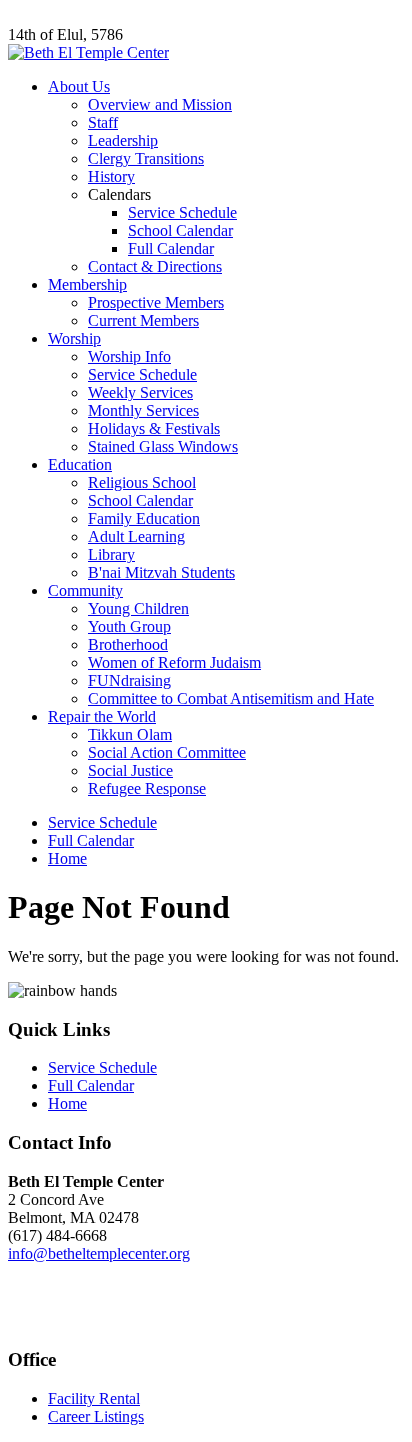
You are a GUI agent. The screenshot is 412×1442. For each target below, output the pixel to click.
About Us (79, 86)
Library (111, 554)
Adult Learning (136, 536)
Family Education (144, 518)
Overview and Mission (160, 104)
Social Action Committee (167, 752)
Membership (87, 284)
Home (67, 858)
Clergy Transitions (146, 158)
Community (85, 590)
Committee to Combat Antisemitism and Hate (231, 698)
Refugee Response (147, 788)
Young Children (138, 608)
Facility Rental (94, 1398)
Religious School (142, 482)
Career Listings (96, 1416)
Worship (74, 338)
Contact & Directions (155, 266)
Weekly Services (140, 392)
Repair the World (102, 716)
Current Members (143, 320)
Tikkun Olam (130, 734)
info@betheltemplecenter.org (99, 1253)
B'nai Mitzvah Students (161, 572)
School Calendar (180, 230)
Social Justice (130, 770)
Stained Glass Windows (163, 446)
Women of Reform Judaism (174, 662)
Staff (103, 122)
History (111, 176)
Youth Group (129, 626)
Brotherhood (128, 644)
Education (80, 464)
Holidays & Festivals (154, 428)
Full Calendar (171, 248)
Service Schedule (182, 212)
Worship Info (129, 356)
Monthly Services (143, 410)
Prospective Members (156, 302)
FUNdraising (129, 680)
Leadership (123, 140)
